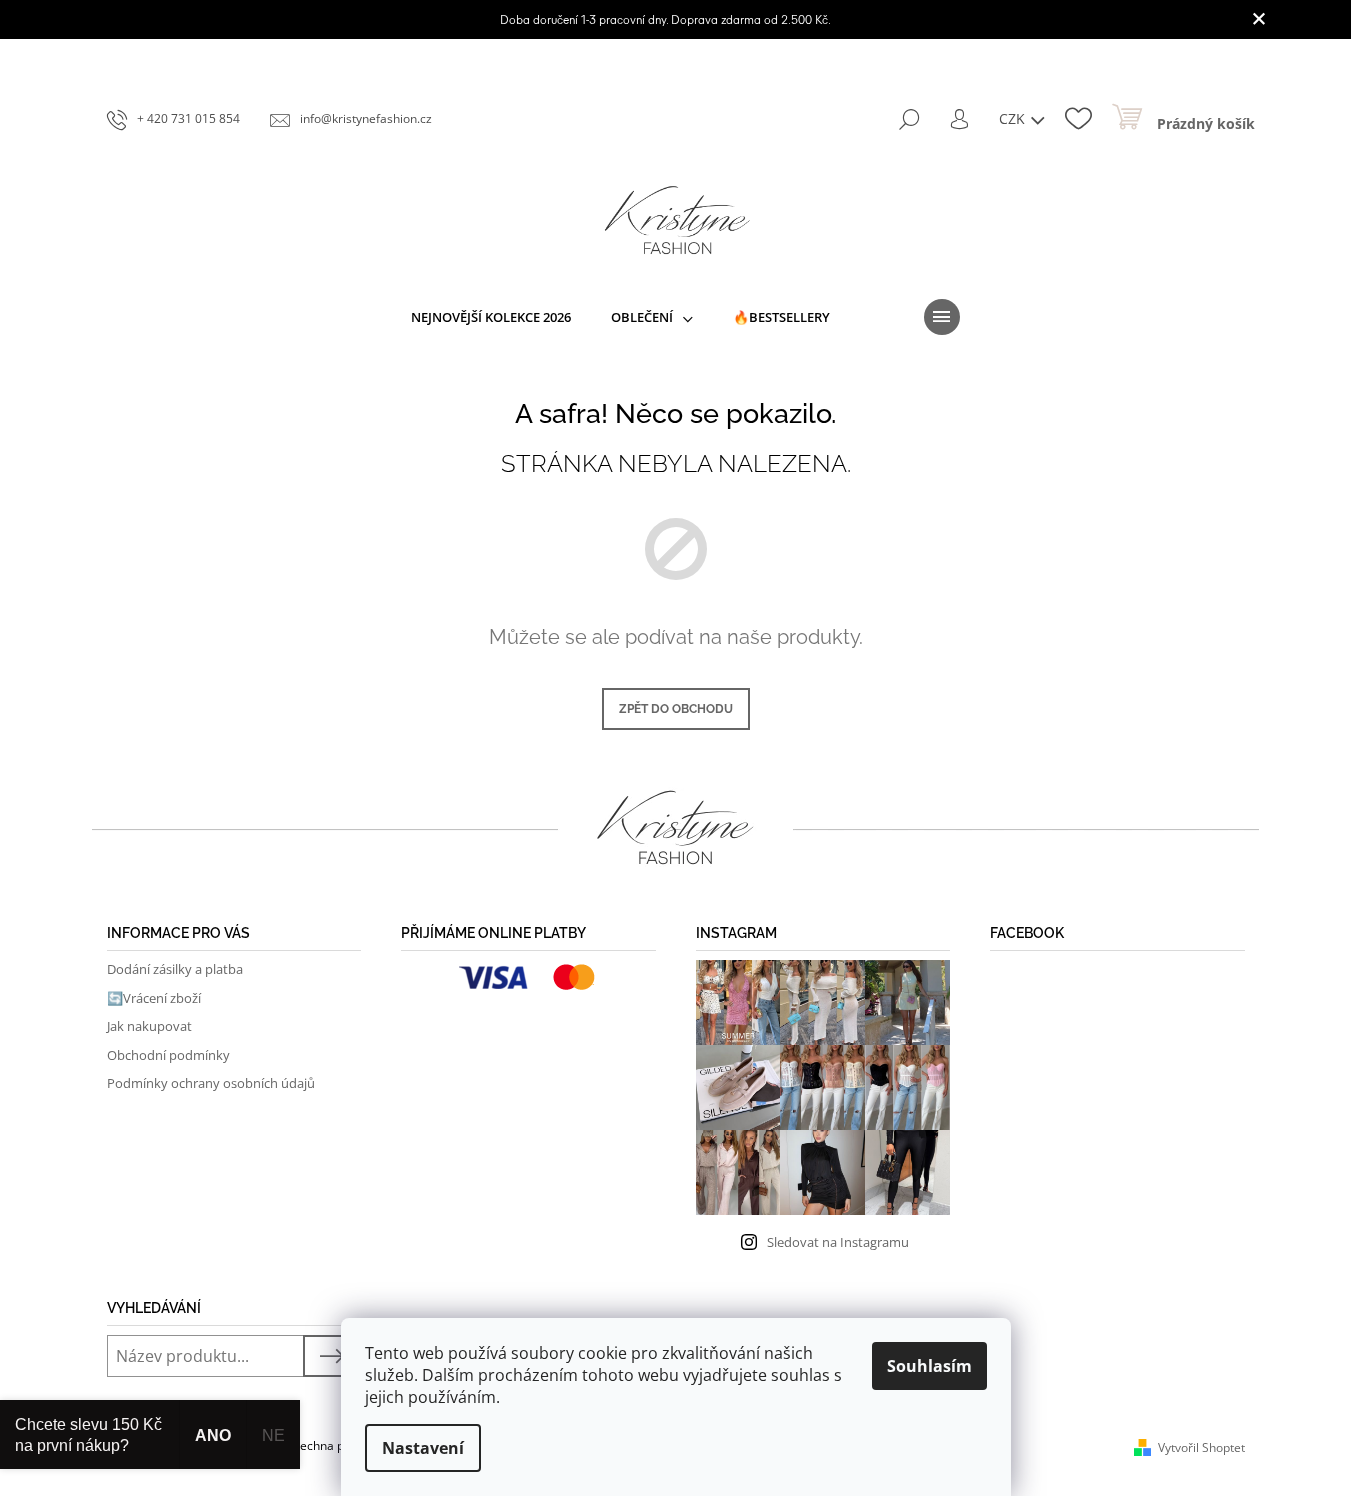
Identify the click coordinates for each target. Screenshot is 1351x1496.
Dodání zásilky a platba (175, 969)
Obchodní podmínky (168, 1055)
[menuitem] (491, 317)
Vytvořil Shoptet (1201, 1447)
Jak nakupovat (149, 1026)
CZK (1014, 118)
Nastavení (423, 1448)
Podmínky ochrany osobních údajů (211, 1083)
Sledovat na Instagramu (838, 1242)
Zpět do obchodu (676, 709)
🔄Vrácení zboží (154, 998)
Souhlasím (929, 1366)
